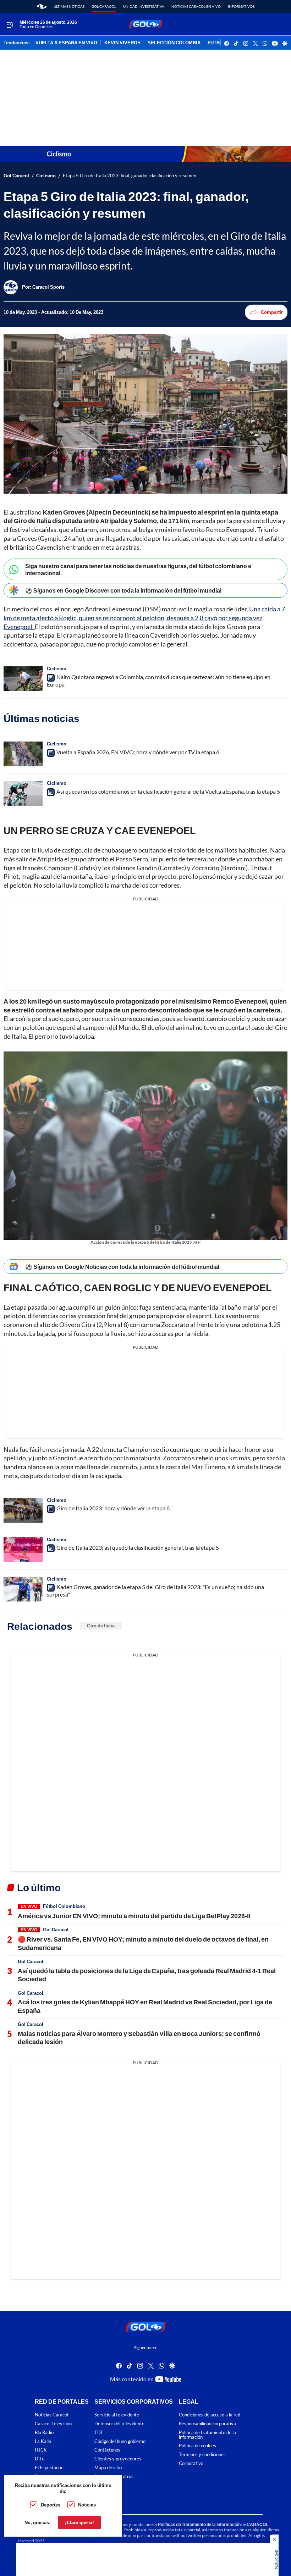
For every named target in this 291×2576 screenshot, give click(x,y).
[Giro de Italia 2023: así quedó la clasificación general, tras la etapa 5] (23, 1550)
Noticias (87, 2505)
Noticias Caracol (51, 2415)
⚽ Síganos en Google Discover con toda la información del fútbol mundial (123, 590)
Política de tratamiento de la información (207, 2435)
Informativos (241, 6)
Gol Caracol (104, 6)
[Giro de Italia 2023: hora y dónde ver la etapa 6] (23, 1510)
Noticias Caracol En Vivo (196, 6)
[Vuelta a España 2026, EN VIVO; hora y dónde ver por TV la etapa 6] (23, 754)
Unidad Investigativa (144, 6)
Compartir (272, 312)
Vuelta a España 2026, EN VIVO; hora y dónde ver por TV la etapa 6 (138, 752)
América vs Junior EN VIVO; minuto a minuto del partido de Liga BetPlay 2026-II (134, 1916)
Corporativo (191, 2463)
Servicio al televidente (117, 2415)
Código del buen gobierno (120, 2441)
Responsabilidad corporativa (207, 2424)
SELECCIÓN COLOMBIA (174, 43)
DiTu (40, 2459)
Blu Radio (44, 2432)
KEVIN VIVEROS (122, 43)
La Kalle (43, 2441)
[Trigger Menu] (10, 24)
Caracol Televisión (53, 2424)
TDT (99, 2432)
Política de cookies (197, 2446)
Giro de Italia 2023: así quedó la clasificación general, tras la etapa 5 (138, 1547)
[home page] (42, 6)
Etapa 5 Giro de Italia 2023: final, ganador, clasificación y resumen (130, 176)
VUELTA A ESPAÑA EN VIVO (66, 43)
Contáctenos (107, 2450)
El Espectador (49, 2468)
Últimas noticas (69, 6)
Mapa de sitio (108, 2468)
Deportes (51, 2505)
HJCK (41, 2450)
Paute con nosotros (114, 2476)
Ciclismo (46, 176)
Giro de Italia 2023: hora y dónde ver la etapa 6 (113, 1508)
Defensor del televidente (119, 2424)
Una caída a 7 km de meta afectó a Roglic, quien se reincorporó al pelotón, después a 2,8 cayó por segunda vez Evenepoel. (144, 618)
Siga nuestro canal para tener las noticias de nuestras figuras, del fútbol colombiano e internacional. (138, 569)
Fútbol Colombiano (64, 1906)
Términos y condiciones (202, 2455)
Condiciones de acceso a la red (210, 2415)
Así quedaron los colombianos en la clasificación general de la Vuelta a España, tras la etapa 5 (168, 791)
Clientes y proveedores (118, 2459)
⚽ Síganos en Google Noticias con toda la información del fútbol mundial (122, 1267)
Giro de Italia (101, 1626)
